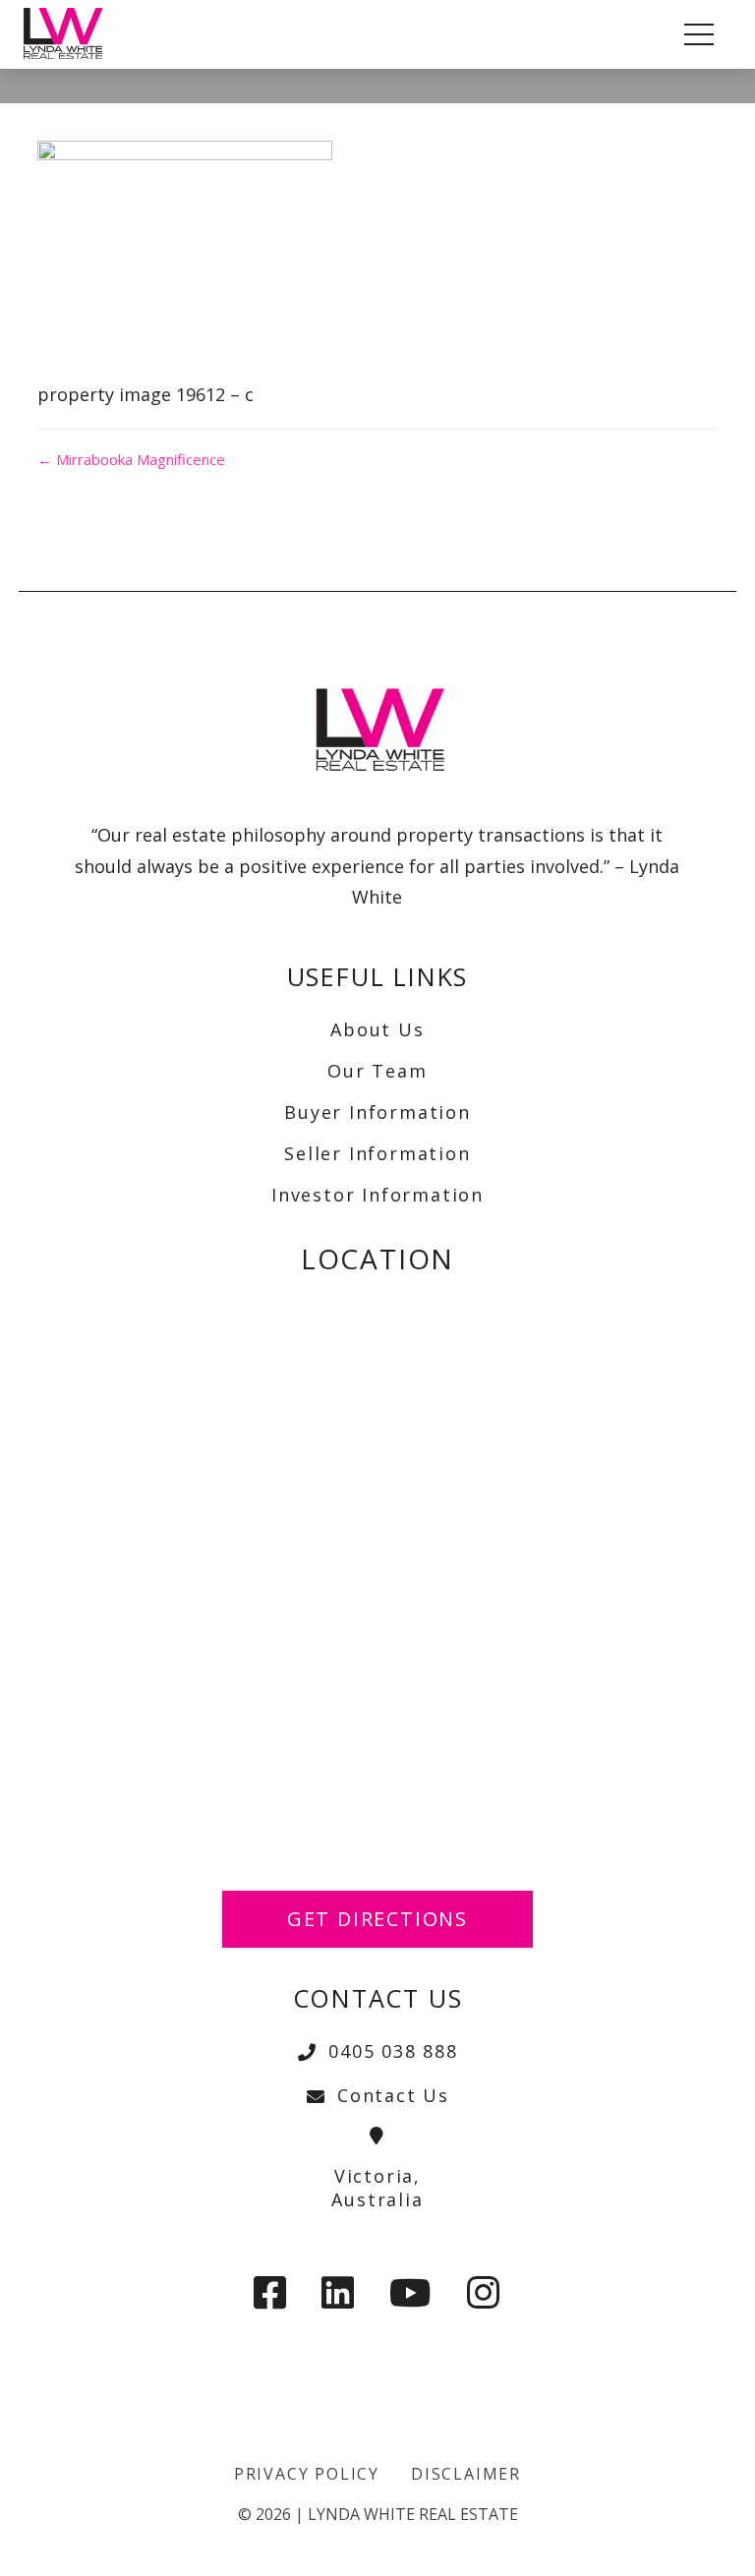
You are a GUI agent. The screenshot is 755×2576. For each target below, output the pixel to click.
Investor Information (377, 1195)
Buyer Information (377, 1112)
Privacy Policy (307, 2474)
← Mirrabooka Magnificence (131, 459)
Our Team (377, 1071)
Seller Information (377, 1153)
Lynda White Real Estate (413, 2514)
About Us (377, 1029)
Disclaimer (466, 2474)
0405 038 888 (393, 2051)
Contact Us (393, 2095)
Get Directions (377, 1919)
